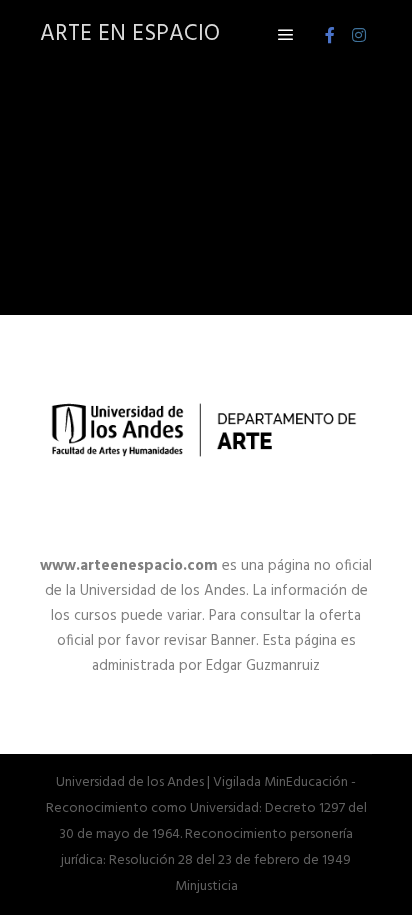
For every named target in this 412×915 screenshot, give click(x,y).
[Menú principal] (286, 35)
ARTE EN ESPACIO (130, 34)
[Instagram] (359, 35)
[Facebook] (330, 35)
